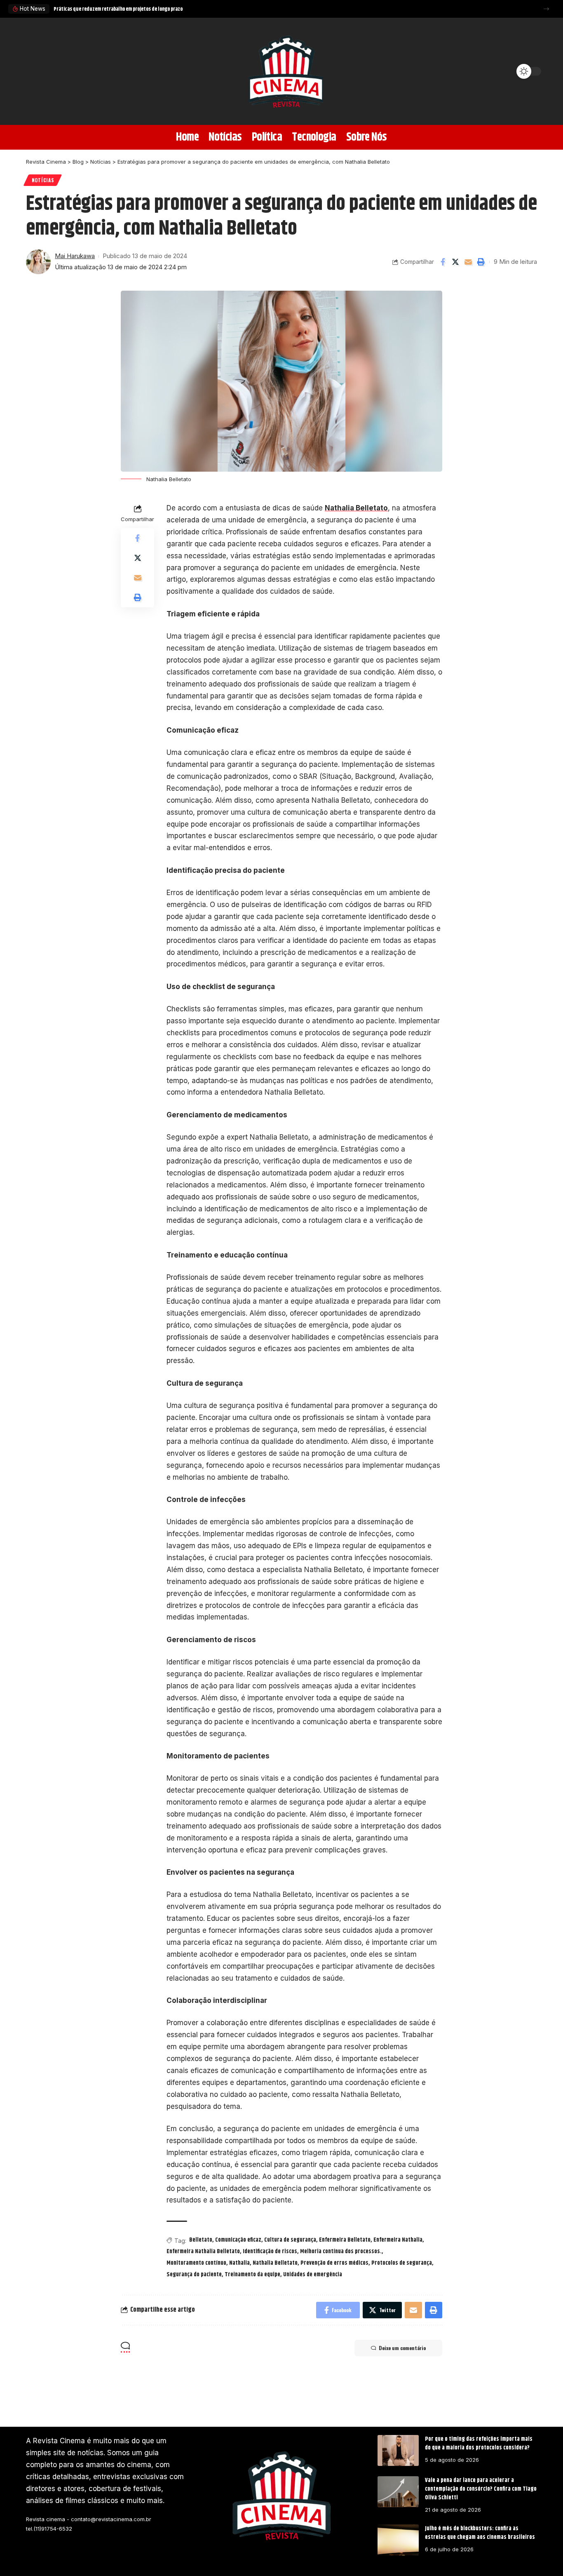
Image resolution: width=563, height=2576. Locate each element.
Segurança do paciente (194, 2275)
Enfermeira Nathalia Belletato (203, 2252)
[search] (36, 71)
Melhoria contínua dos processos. (341, 2252)
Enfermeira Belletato (345, 2240)
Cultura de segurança (290, 2240)
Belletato (201, 2240)
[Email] (468, 262)
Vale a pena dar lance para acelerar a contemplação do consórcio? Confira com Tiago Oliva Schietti (481, 2489)
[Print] (481, 262)
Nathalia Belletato (356, 508)
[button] (546, 9)
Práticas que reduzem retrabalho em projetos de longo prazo (118, 9)
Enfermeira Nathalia (398, 2240)
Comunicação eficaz (238, 2240)
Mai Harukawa (75, 256)
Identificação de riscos (270, 2252)
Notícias (43, 180)
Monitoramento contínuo (196, 2263)
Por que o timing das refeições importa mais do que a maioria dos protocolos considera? (479, 2443)
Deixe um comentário (402, 2348)
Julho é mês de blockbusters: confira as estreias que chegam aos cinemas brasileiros (480, 2533)
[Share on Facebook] (443, 262)
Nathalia (239, 2263)
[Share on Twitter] (455, 262)
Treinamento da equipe (252, 2275)
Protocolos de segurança (402, 2263)
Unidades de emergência (313, 2275)
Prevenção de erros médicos (334, 2263)
